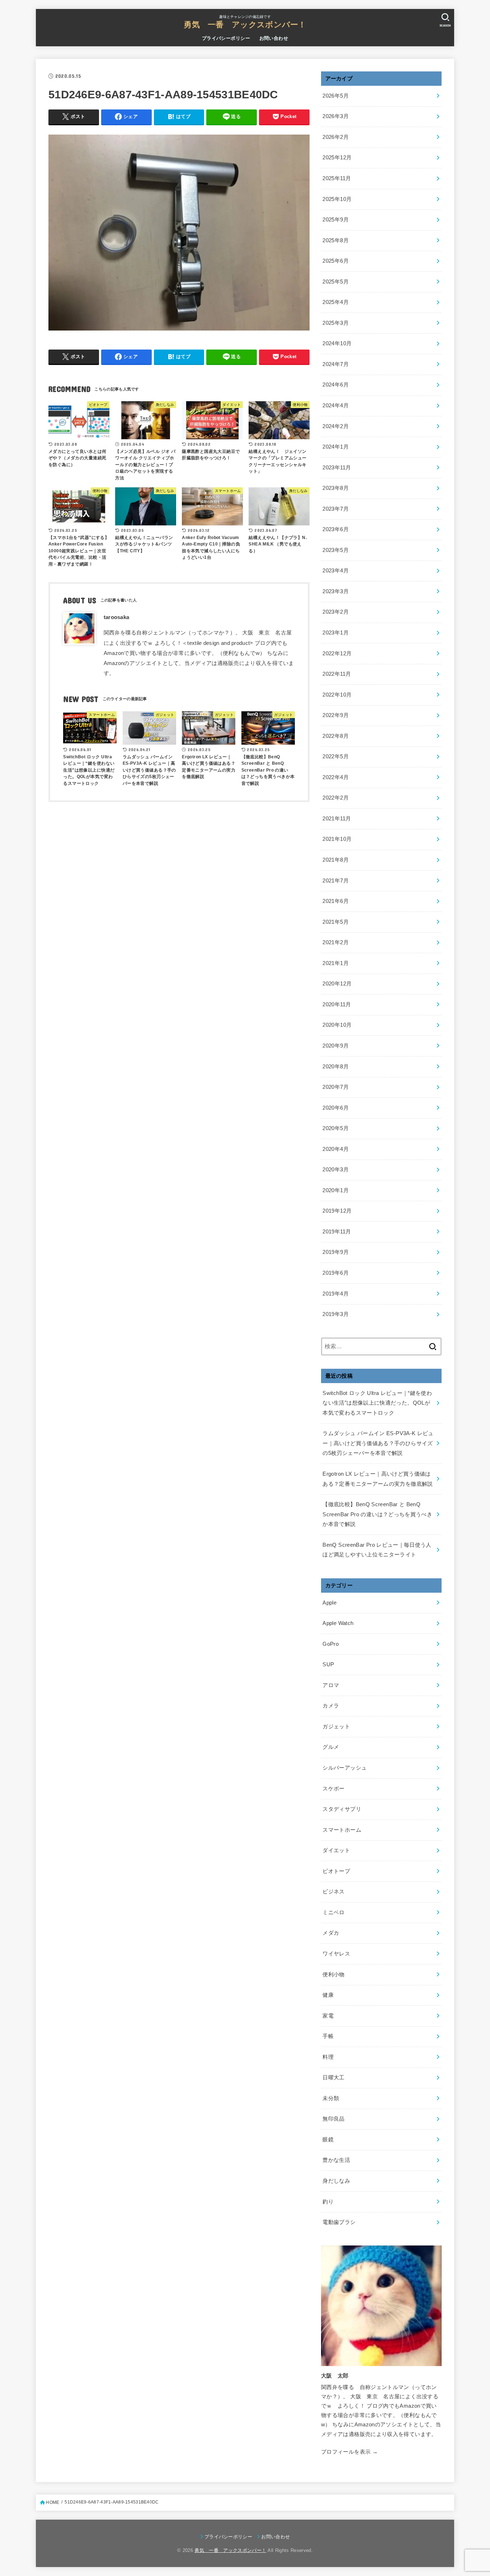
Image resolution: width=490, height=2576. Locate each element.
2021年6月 (336, 901)
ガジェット (336, 1727)
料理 (328, 2057)
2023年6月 (336, 529)
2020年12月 (337, 984)
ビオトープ (336, 1871)
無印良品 (333, 2119)
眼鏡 (328, 2140)
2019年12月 (337, 1211)
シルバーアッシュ (345, 1768)
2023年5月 (336, 550)
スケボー (333, 1789)
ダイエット (336, 1850)
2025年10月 (337, 199)
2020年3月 (336, 1170)
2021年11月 (337, 819)
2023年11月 (337, 468)
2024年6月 (336, 385)
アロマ (331, 1685)
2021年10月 (337, 839)
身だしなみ (336, 2181)
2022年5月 (336, 757)
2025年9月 (336, 220)
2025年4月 (336, 302)
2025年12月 (337, 158)
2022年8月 (336, 736)
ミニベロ (333, 1912)
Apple (329, 1603)
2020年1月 (336, 1190)
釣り (328, 2202)
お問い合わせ (274, 38)
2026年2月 (336, 137)
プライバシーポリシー (226, 38)
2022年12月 (337, 654)
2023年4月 (336, 571)
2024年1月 (336, 447)
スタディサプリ (342, 1809)
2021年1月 (336, 963)
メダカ (331, 1933)
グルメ (331, 1747)
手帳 (328, 2036)
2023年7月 (336, 509)
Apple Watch (338, 1623)
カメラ (331, 1706)
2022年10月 (337, 695)
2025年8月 (336, 240)
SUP (328, 1664)
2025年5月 (336, 282)
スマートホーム (342, 1830)
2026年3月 (336, 116)
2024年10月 (337, 343)
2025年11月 (337, 178)
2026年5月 (336, 96)
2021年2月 (336, 942)
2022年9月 (336, 715)
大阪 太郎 (335, 2376)
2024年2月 (336, 426)
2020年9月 (336, 1046)
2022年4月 (336, 777)
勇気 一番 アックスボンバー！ (245, 25)
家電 (328, 2016)
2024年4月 (336, 406)
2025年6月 (336, 261)
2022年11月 (337, 674)
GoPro (331, 1644)
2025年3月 (336, 323)
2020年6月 (336, 1108)
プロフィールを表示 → (349, 2452)
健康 (328, 1995)
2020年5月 (336, 1128)
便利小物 (333, 1975)
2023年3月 (336, 591)
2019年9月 (336, 1252)
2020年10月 (337, 1025)
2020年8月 (336, 1067)
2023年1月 (336, 633)
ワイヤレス (336, 1954)
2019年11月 (337, 1232)
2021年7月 (336, 881)
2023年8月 (336, 488)
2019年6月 (336, 1273)
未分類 (331, 2098)
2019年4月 (336, 1294)
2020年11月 (337, 1004)
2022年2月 (336, 798)
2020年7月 (336, 1087)
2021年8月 (336, 860)
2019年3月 (336, 1314)
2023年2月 (336, 612)
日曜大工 (333, 2078)
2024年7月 (336, 364)
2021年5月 (336, 922)
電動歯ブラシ (339, 2222)
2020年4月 (336, 1149)
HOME (53, 2502)
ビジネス (333, 1892)
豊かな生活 (336, 2160)
